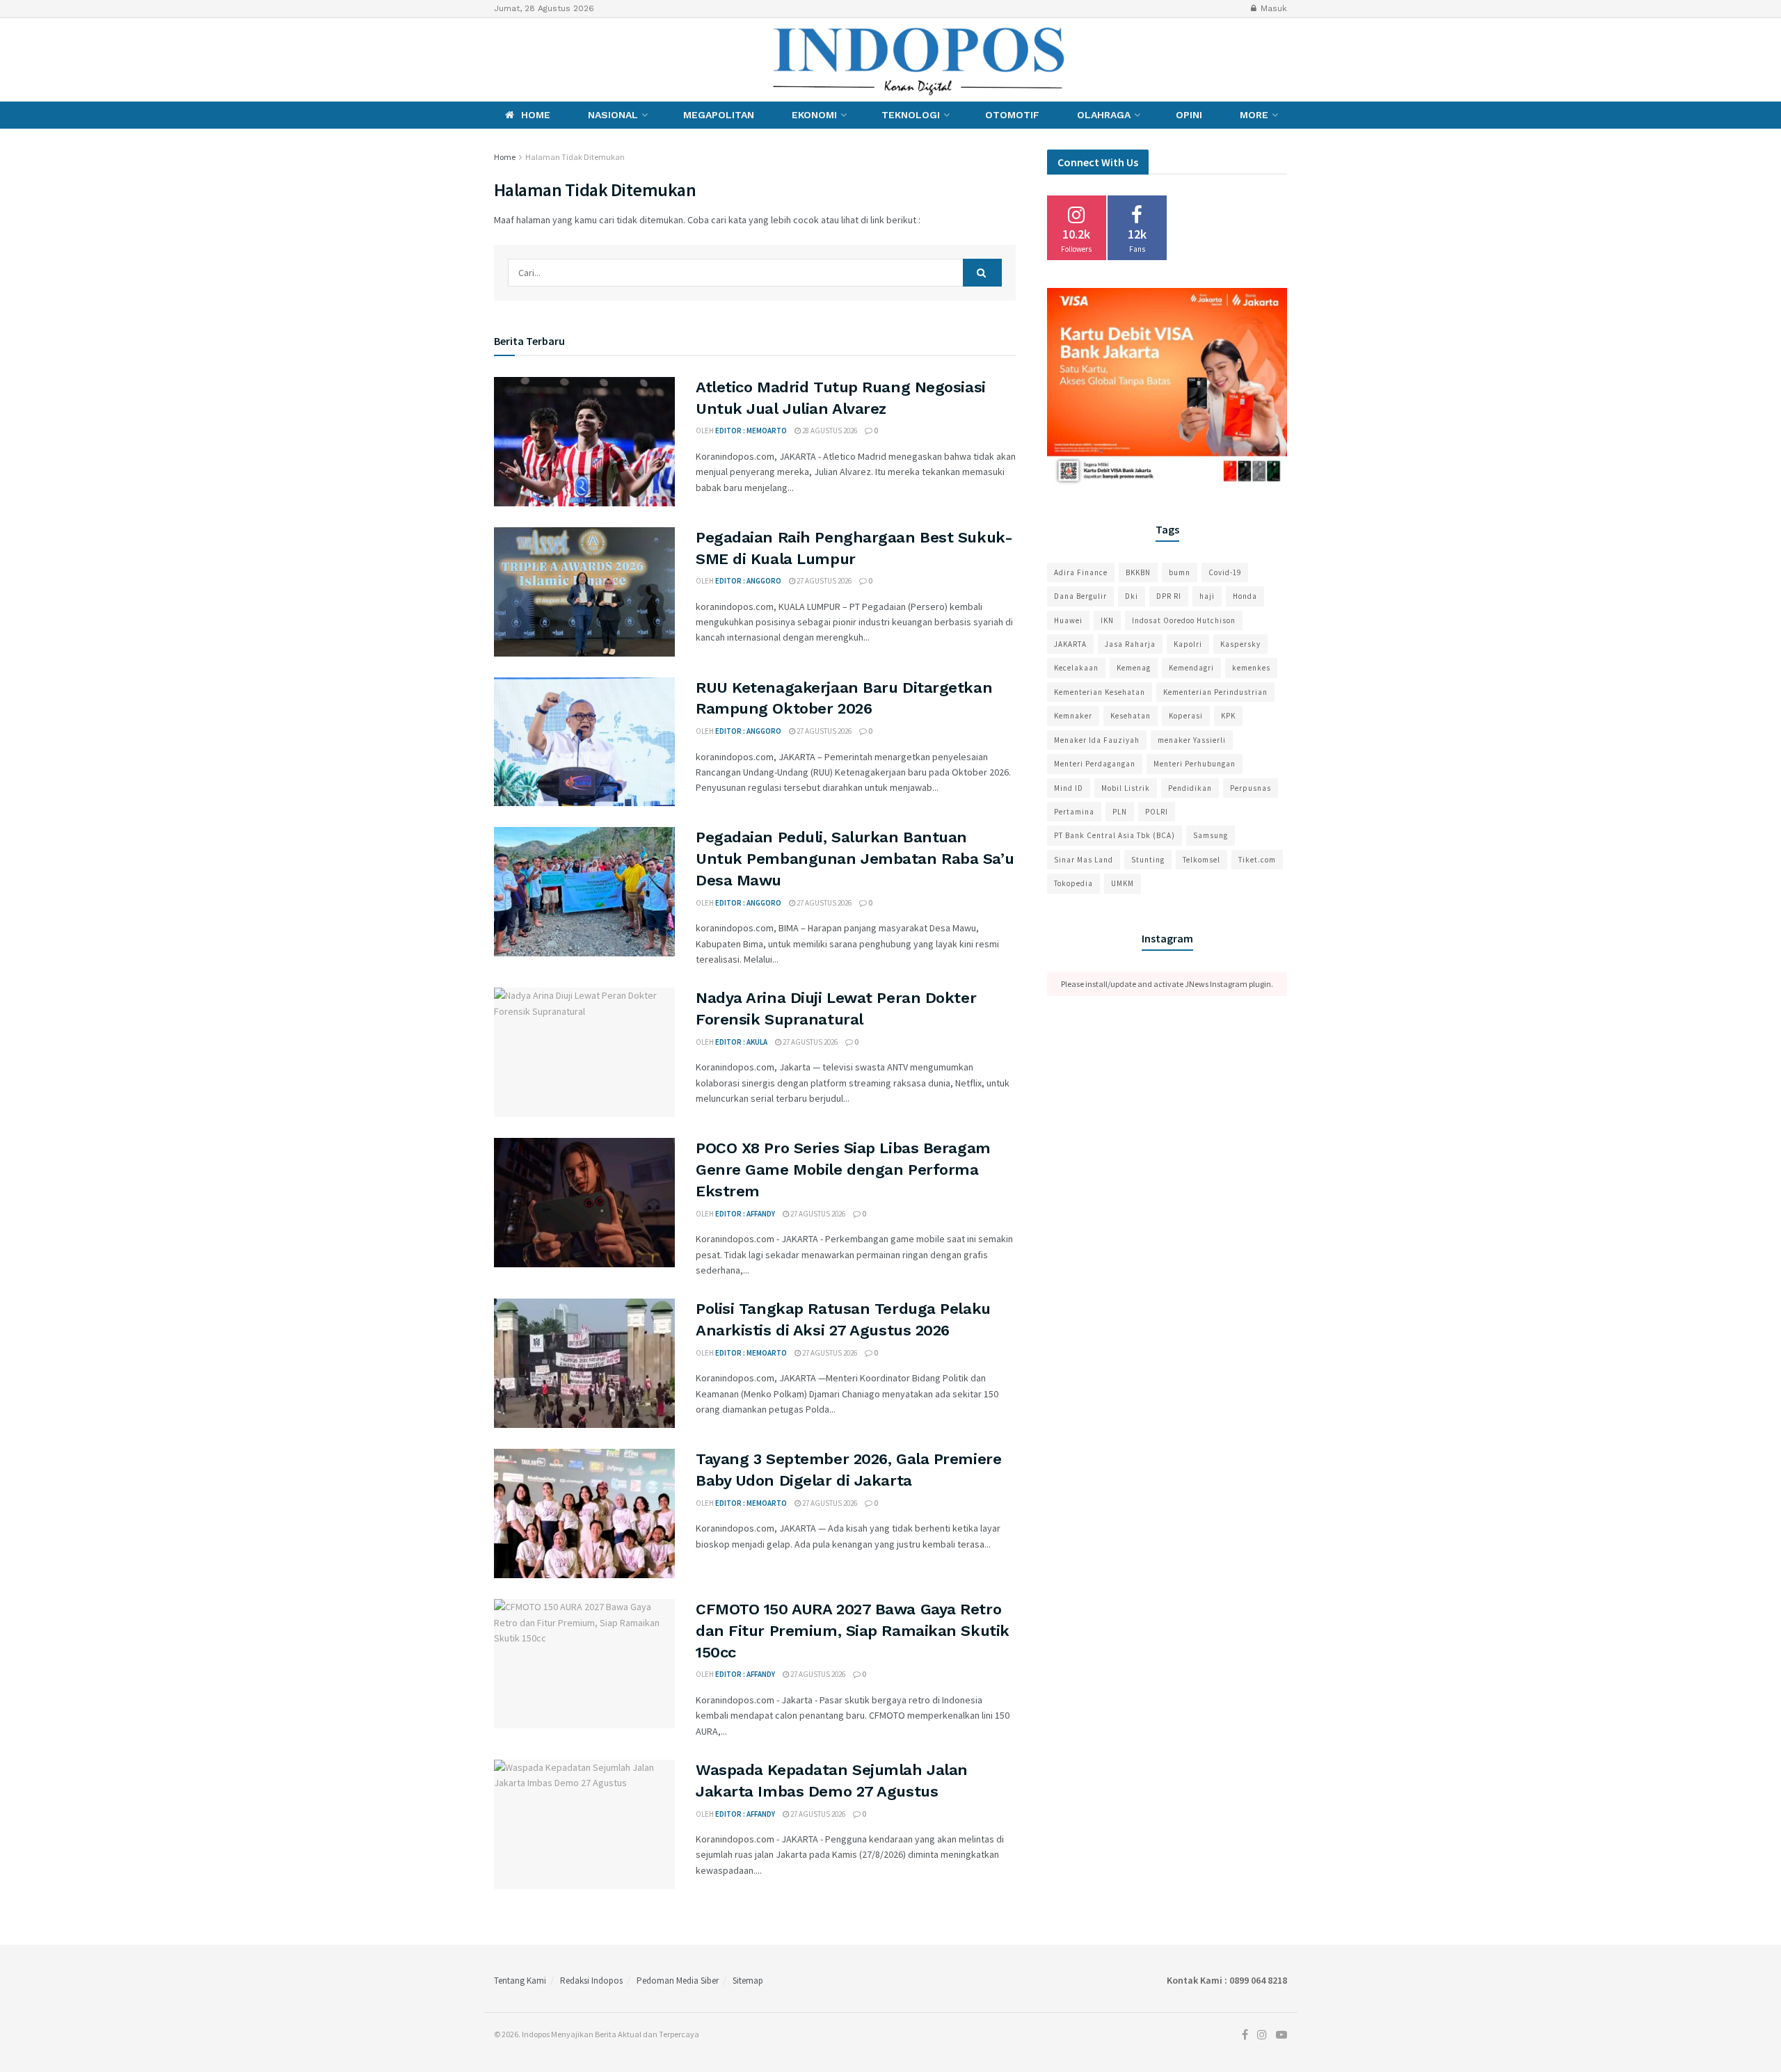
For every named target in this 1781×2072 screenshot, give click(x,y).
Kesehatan (1131, 716)
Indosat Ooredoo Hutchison (1184, 620)
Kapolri (1188, 644)
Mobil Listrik (1126, 788)
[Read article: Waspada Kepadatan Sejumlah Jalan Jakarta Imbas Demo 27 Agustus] (584, 1824)
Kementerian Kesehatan (1100, 692)
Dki (1132, 596)
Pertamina (1074, 812)
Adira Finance (1081, 572)
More (1254, 115)
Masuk (1272, 8)
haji (1207, 596)
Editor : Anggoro (748, 581)
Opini (1189, 115)
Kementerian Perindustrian (1215, 692)
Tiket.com (1257, 860)
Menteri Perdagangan (1095, 764)
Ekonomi (814, 115)
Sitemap (748, 1981)
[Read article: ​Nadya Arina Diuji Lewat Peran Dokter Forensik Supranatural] (584, 1052)
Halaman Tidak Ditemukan (575, 157)
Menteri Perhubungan (1195, 764)
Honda (1245, 596)
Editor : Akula (741, 1042)
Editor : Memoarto (751, 431)
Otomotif (1012, 115)
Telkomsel (1201, 860)
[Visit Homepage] (920, 60)
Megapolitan (719, 115)
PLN (1120, 812)
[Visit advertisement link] (1167, 388)
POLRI (1157, 812)
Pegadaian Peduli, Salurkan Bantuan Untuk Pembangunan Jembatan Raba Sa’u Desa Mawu (855, 859)
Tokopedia (1073, 883)
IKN (1107, 620)
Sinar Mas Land (1084, 860)
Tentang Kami (520, 1981)
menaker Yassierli (1192, 740)
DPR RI (1169, 596)
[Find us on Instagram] (520, 59)
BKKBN (1138, 572)
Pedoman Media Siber (678, 1981)
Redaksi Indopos (591, 1981)
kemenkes (1251, 668)
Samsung (1211, 835)
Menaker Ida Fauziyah (1097, 740)
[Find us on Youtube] (545, 59)
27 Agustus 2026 (823, 581)
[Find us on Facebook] (497, 59)
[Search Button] (982, 273)
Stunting (1148, 860)
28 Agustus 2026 (829, 431)
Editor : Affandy (745, 1214)
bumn (1180, 572)
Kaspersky (1240, 644)
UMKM (1123, 883)
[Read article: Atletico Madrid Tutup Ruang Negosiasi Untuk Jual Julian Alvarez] (584, 442)
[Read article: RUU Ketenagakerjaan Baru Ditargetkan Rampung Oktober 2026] (584, 742)
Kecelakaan (1076, 668)
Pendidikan (1190, 788)
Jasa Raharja (1130, 644)
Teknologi (911, 115)
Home (536, 115)
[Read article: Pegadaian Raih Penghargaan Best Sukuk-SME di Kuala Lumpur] (584, 592)
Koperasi (1186, 716)
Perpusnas (1251, 788)
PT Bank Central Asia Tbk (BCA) (1115, 835)
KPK (1228, 716)
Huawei (1068, 620)
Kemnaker (1073, 716)
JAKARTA (1070, 644)
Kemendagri (1191, 668)
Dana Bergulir (1080, 596)
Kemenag (1134, 668)
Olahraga (1104, 115)
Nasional (613, 115)
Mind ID (1069, 788)
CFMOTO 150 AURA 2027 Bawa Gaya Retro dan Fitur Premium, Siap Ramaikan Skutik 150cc (853, 1631)
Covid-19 (1225, 572)
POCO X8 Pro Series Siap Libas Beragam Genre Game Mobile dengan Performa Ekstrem (843, 1170)
